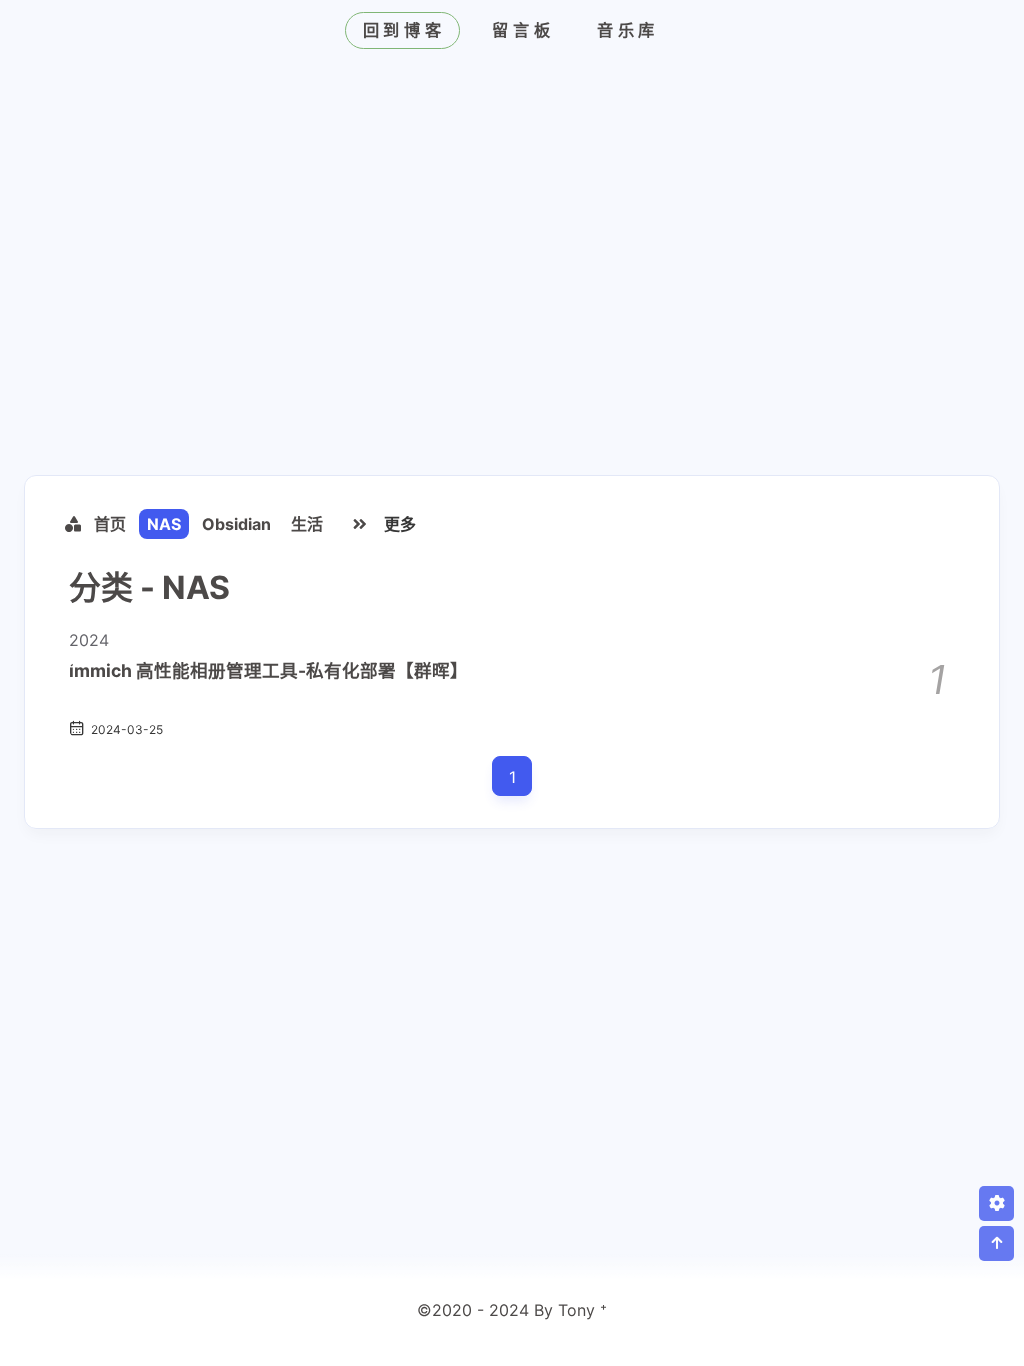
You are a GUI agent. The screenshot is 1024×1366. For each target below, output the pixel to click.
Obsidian (236, 524)
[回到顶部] (996, 1243)
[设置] (996, 1203)
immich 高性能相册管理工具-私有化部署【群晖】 (268, 670)
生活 (307, 524)
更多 (400, 524)
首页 (110, 524)
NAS (164, 524)
